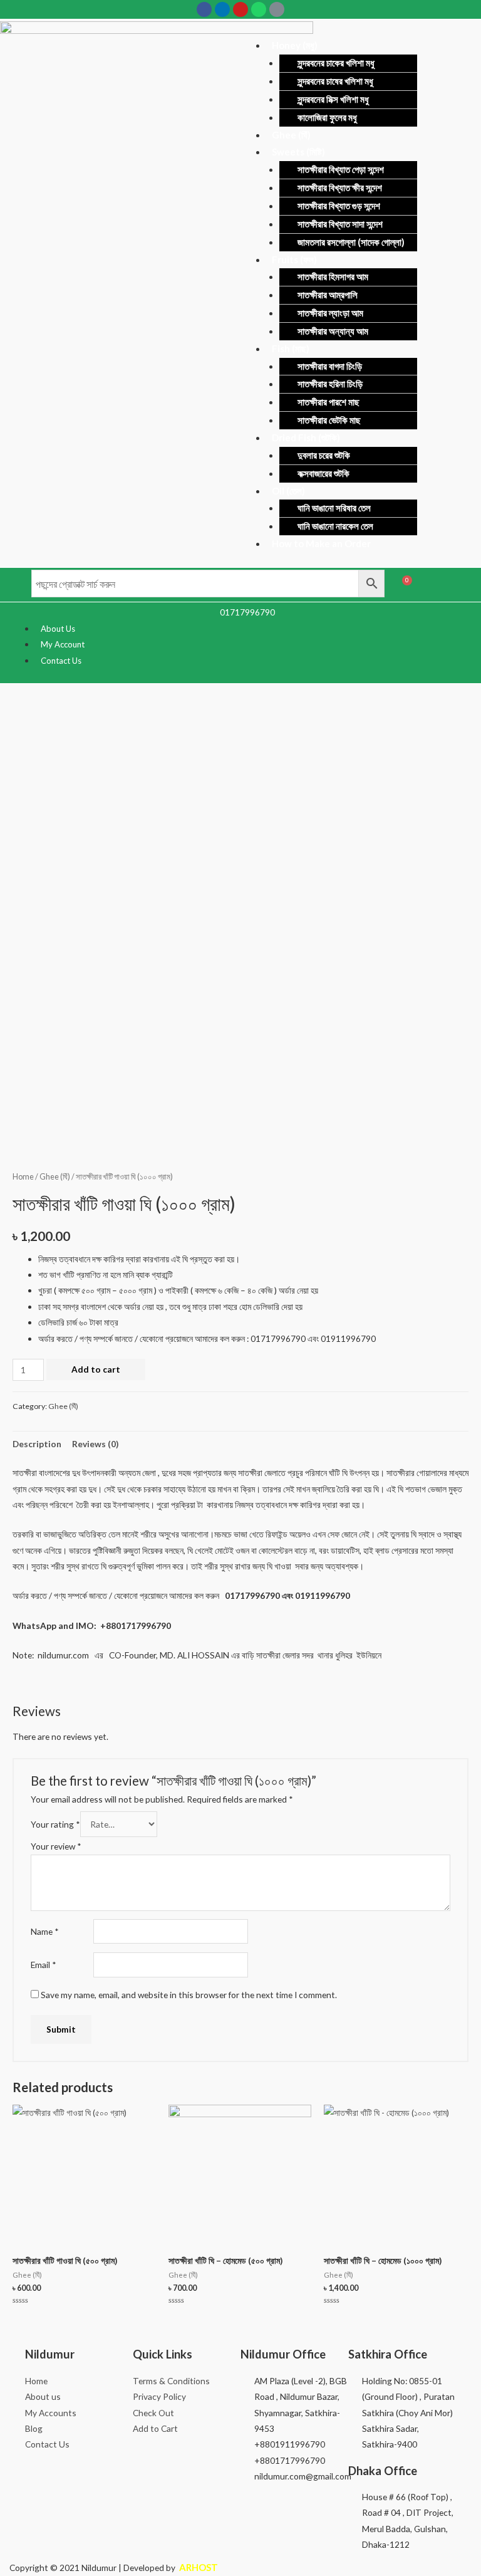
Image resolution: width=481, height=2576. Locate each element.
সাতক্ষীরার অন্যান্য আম (333, 331)
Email (44, 1965)
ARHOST (198, 2567)
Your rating (55, 1824)
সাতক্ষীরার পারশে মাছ (328, 402)
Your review (56, 1846)
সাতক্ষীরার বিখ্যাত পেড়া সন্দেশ (341, 169)
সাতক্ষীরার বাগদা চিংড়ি (330, 366)
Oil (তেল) (288, 491)
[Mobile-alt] (277, 9)
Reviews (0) (95, 1444)
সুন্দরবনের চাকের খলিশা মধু (336, 63)
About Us (58, 629)
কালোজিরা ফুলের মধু (327, 117)
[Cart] (404, 585)
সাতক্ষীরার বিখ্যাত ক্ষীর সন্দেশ (340, 187)
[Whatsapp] (259, 9)
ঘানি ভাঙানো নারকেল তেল (335, 526)
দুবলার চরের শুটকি (324, 455)
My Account (63, 644)
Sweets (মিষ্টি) (298, 152)
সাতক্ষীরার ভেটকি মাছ (329, 420)
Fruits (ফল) (294, 259)
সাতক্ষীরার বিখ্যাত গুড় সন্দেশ (339, 206)
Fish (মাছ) (291, 348)
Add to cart (96, 1369)
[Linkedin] (222, 9)
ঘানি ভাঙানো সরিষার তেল (334, 508)
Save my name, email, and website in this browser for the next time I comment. (189, 1995)
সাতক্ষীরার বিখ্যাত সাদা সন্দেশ (340, 224)
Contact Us (61, 661)
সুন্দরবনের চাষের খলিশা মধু (335, 81)
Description (37, 1444)
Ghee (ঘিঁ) (291, 135)
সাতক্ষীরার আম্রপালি (328, 295)
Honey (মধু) (295, 45)
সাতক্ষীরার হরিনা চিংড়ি (330, 384)
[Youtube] (240, 9)
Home (23, 1177)
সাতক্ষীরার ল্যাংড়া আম (330, 313)
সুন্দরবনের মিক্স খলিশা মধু (333, 99)
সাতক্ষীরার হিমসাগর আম (333, 276)
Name (45, 1931)
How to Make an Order (321, 543)
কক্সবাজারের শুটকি (323, 473)
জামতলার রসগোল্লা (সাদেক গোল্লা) (351, 242)
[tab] (37, 1444)
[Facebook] (204, 9)
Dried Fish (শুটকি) (306, 437)
